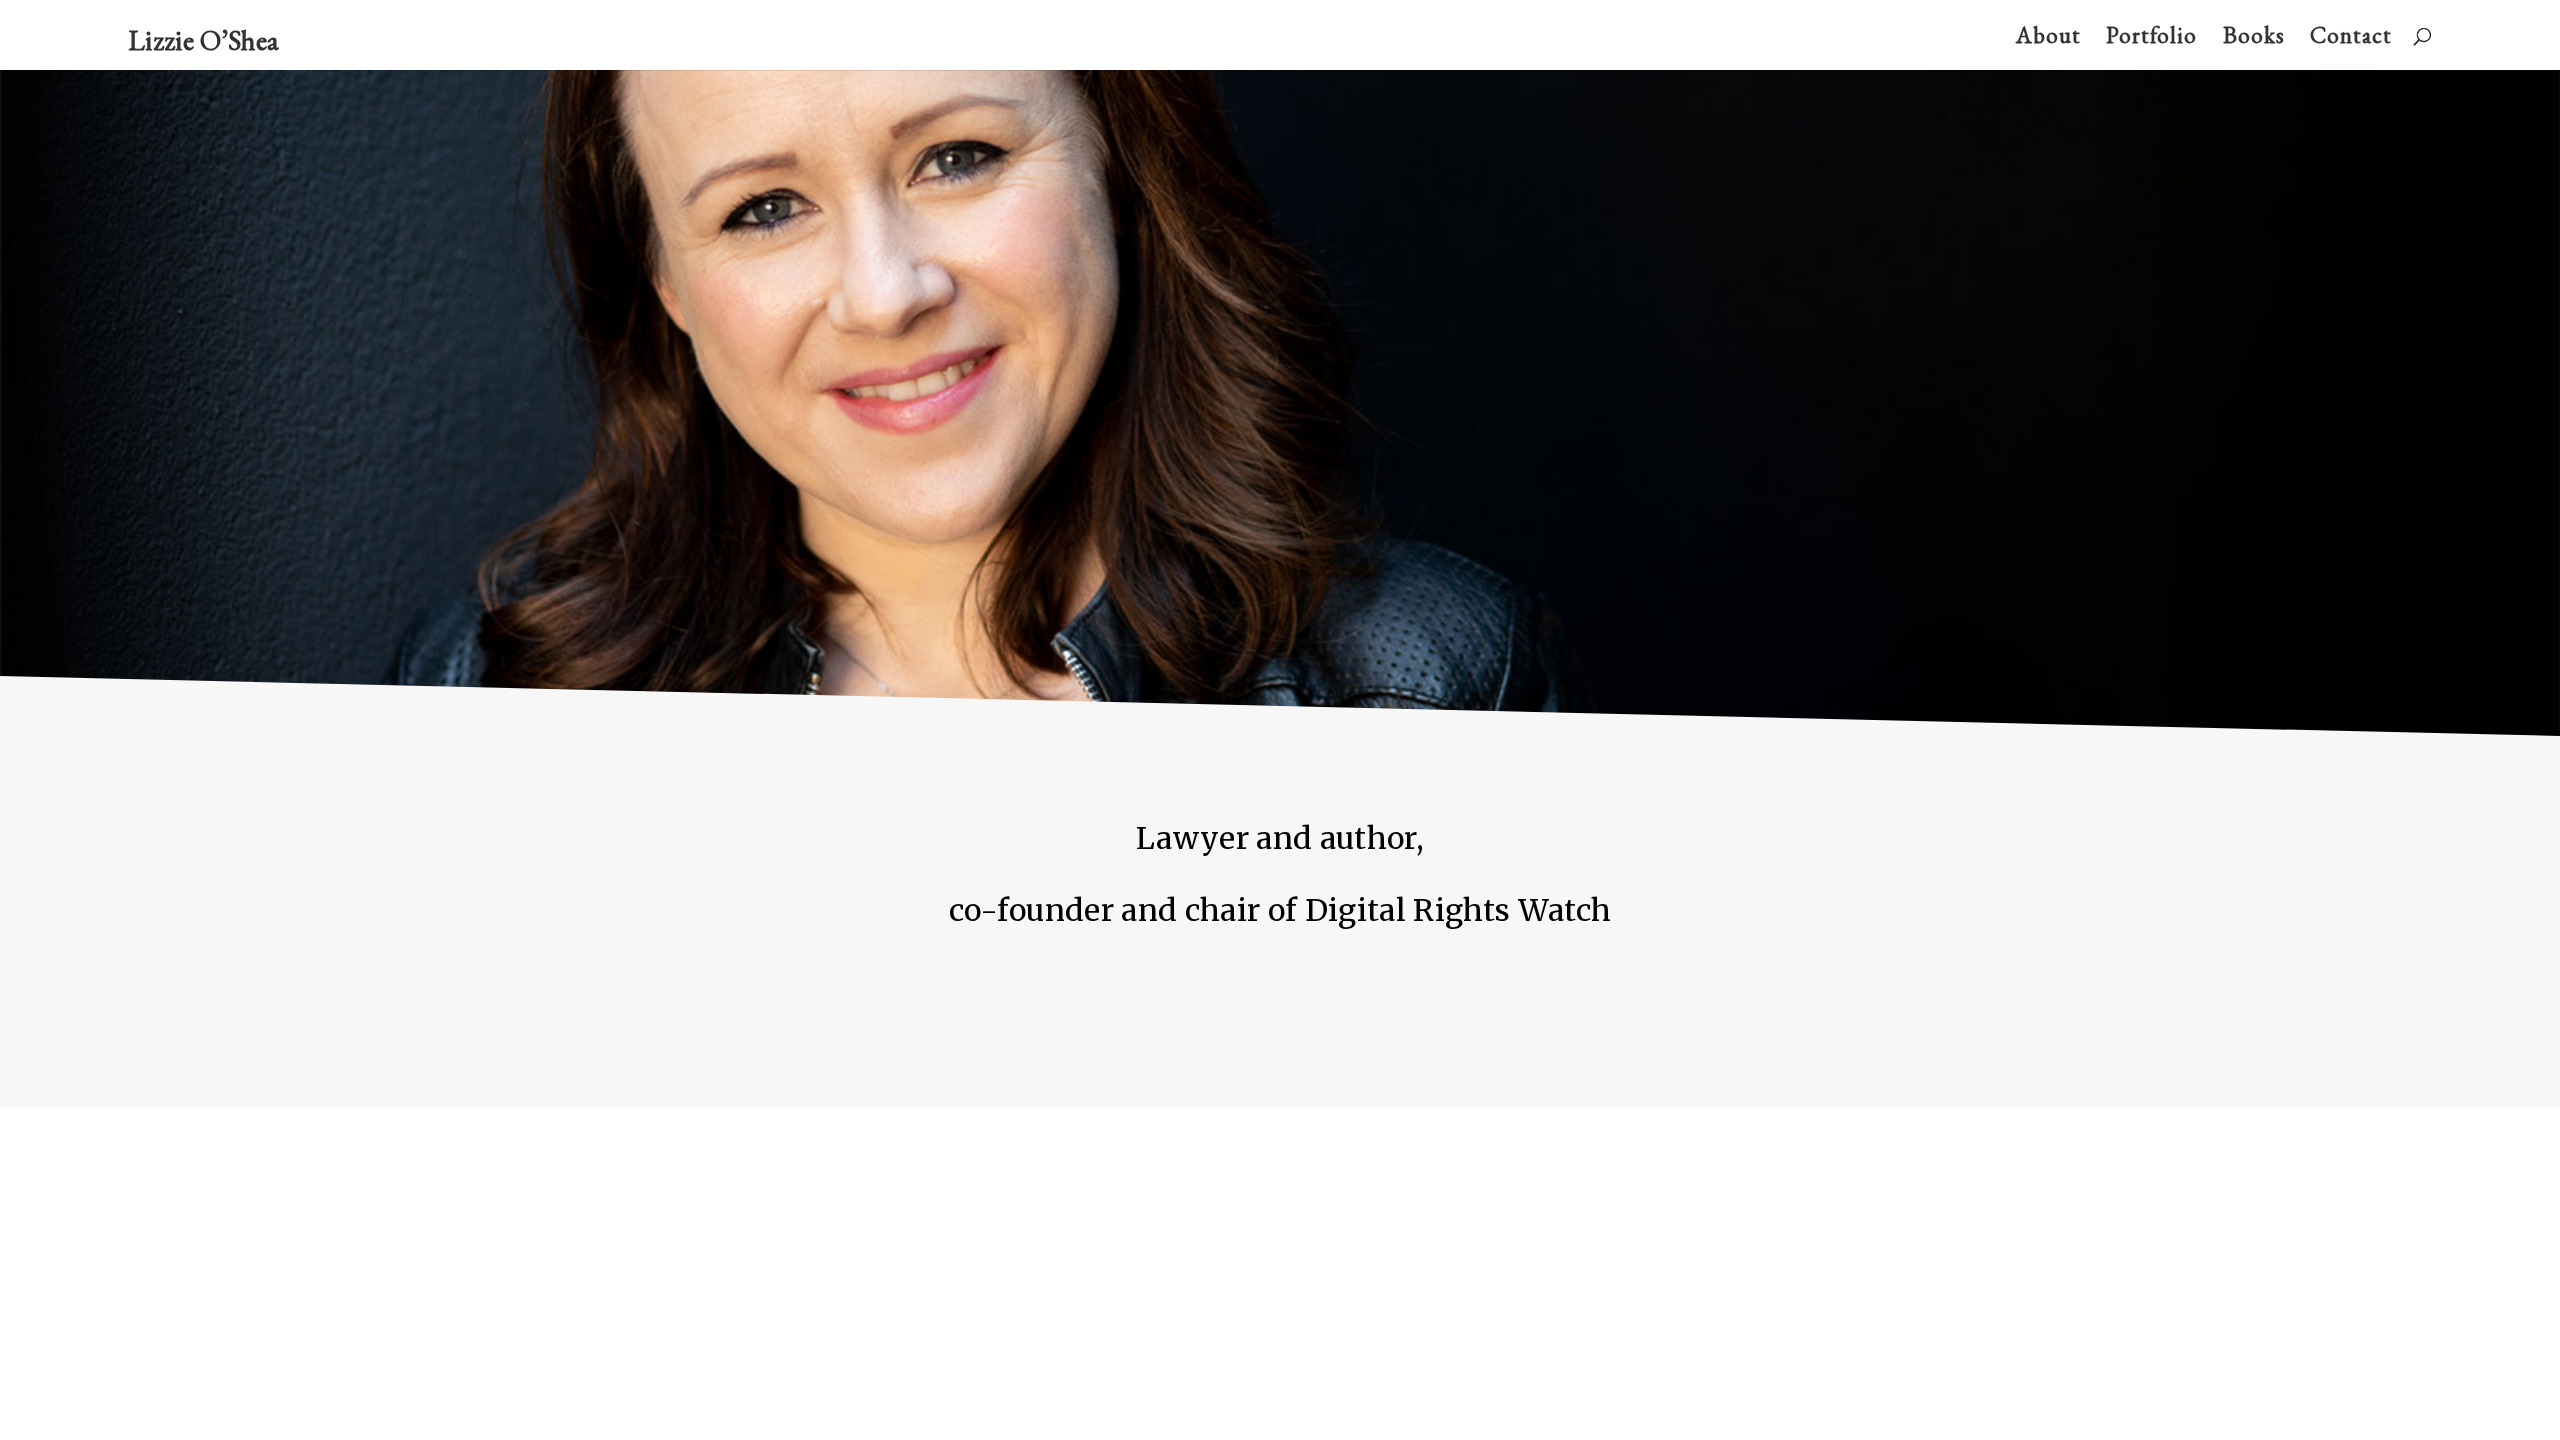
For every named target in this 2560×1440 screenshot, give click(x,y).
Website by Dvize (817, 1140)
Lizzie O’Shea (203, 40)
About (2048, 39)
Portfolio (2151, 39)
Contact (2351, 39)
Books (2254, 39)
